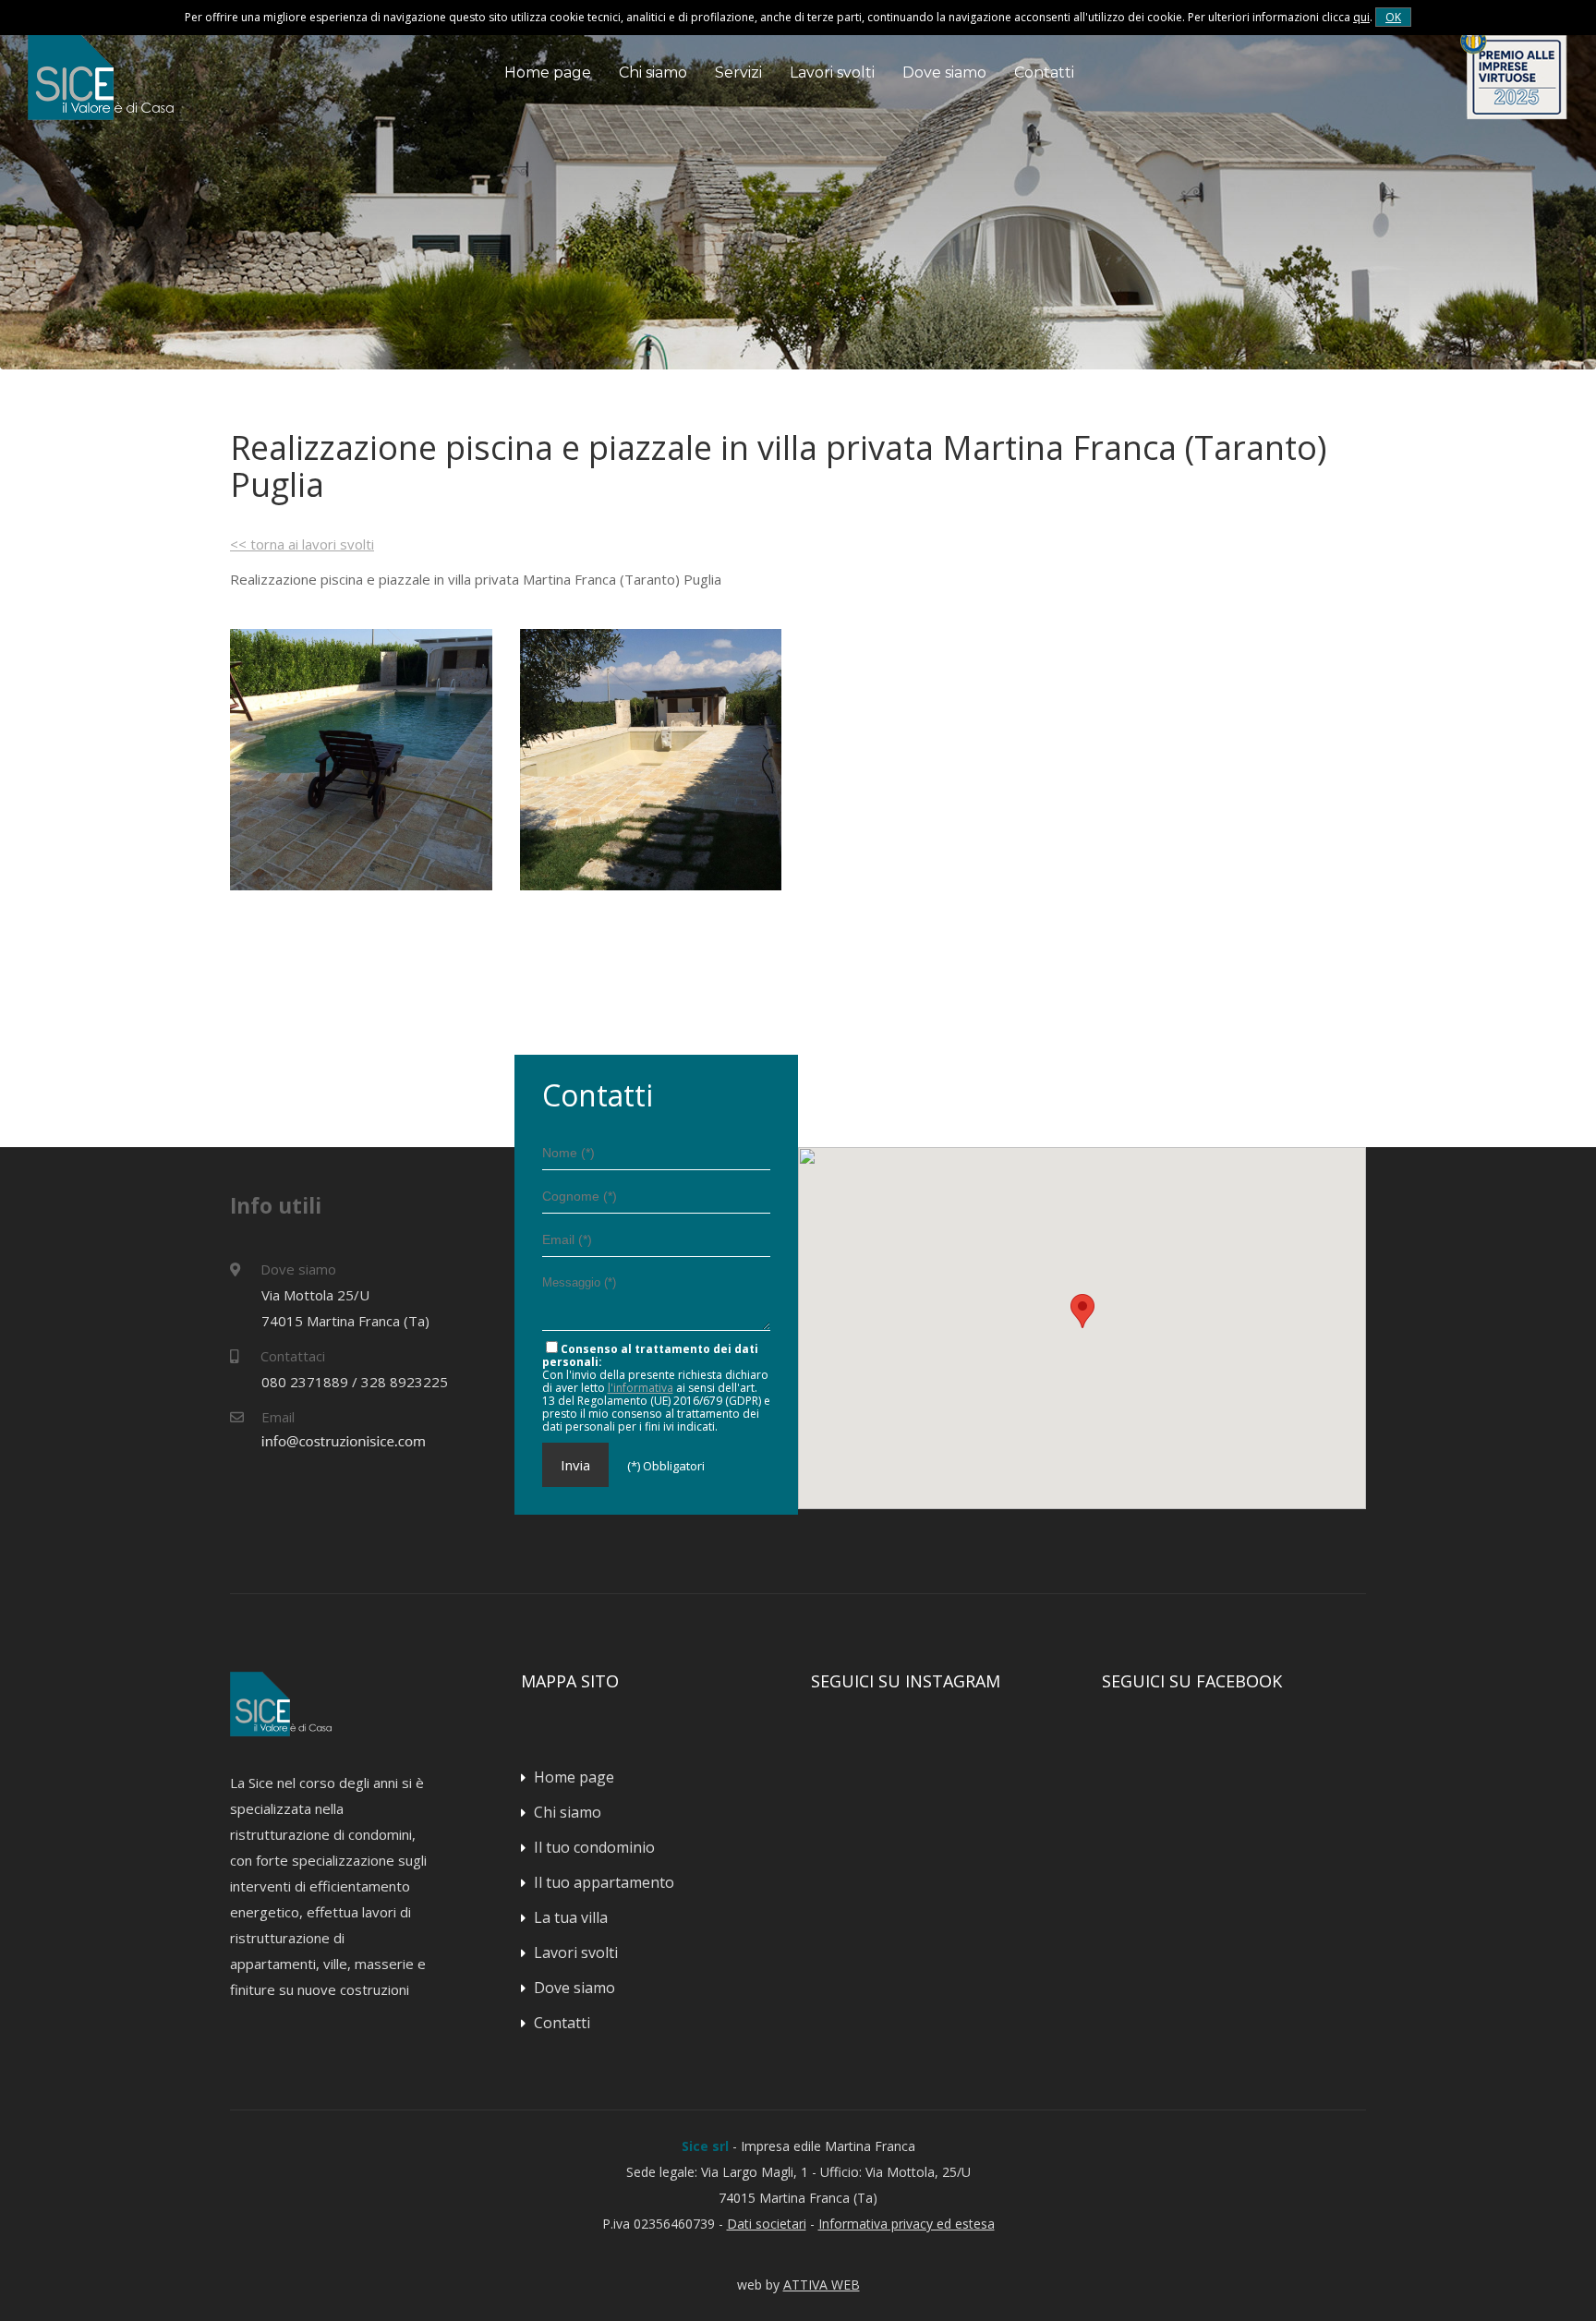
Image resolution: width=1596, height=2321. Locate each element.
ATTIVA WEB (822, 2285)
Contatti (1044, 73)
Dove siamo (944, 73)
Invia (575, 1465)
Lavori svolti (832, 73)
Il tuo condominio (594, 1847)
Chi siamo (653, 73)
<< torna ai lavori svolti (302, 544)
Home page (548, 73)
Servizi (738, 73)
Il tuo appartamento (604, 1882)
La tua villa (571, 1917)
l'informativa (641, 1388)
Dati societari (767, 2224)
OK (1393, 17)
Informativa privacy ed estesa (907, 2224)
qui (1361, 17)
